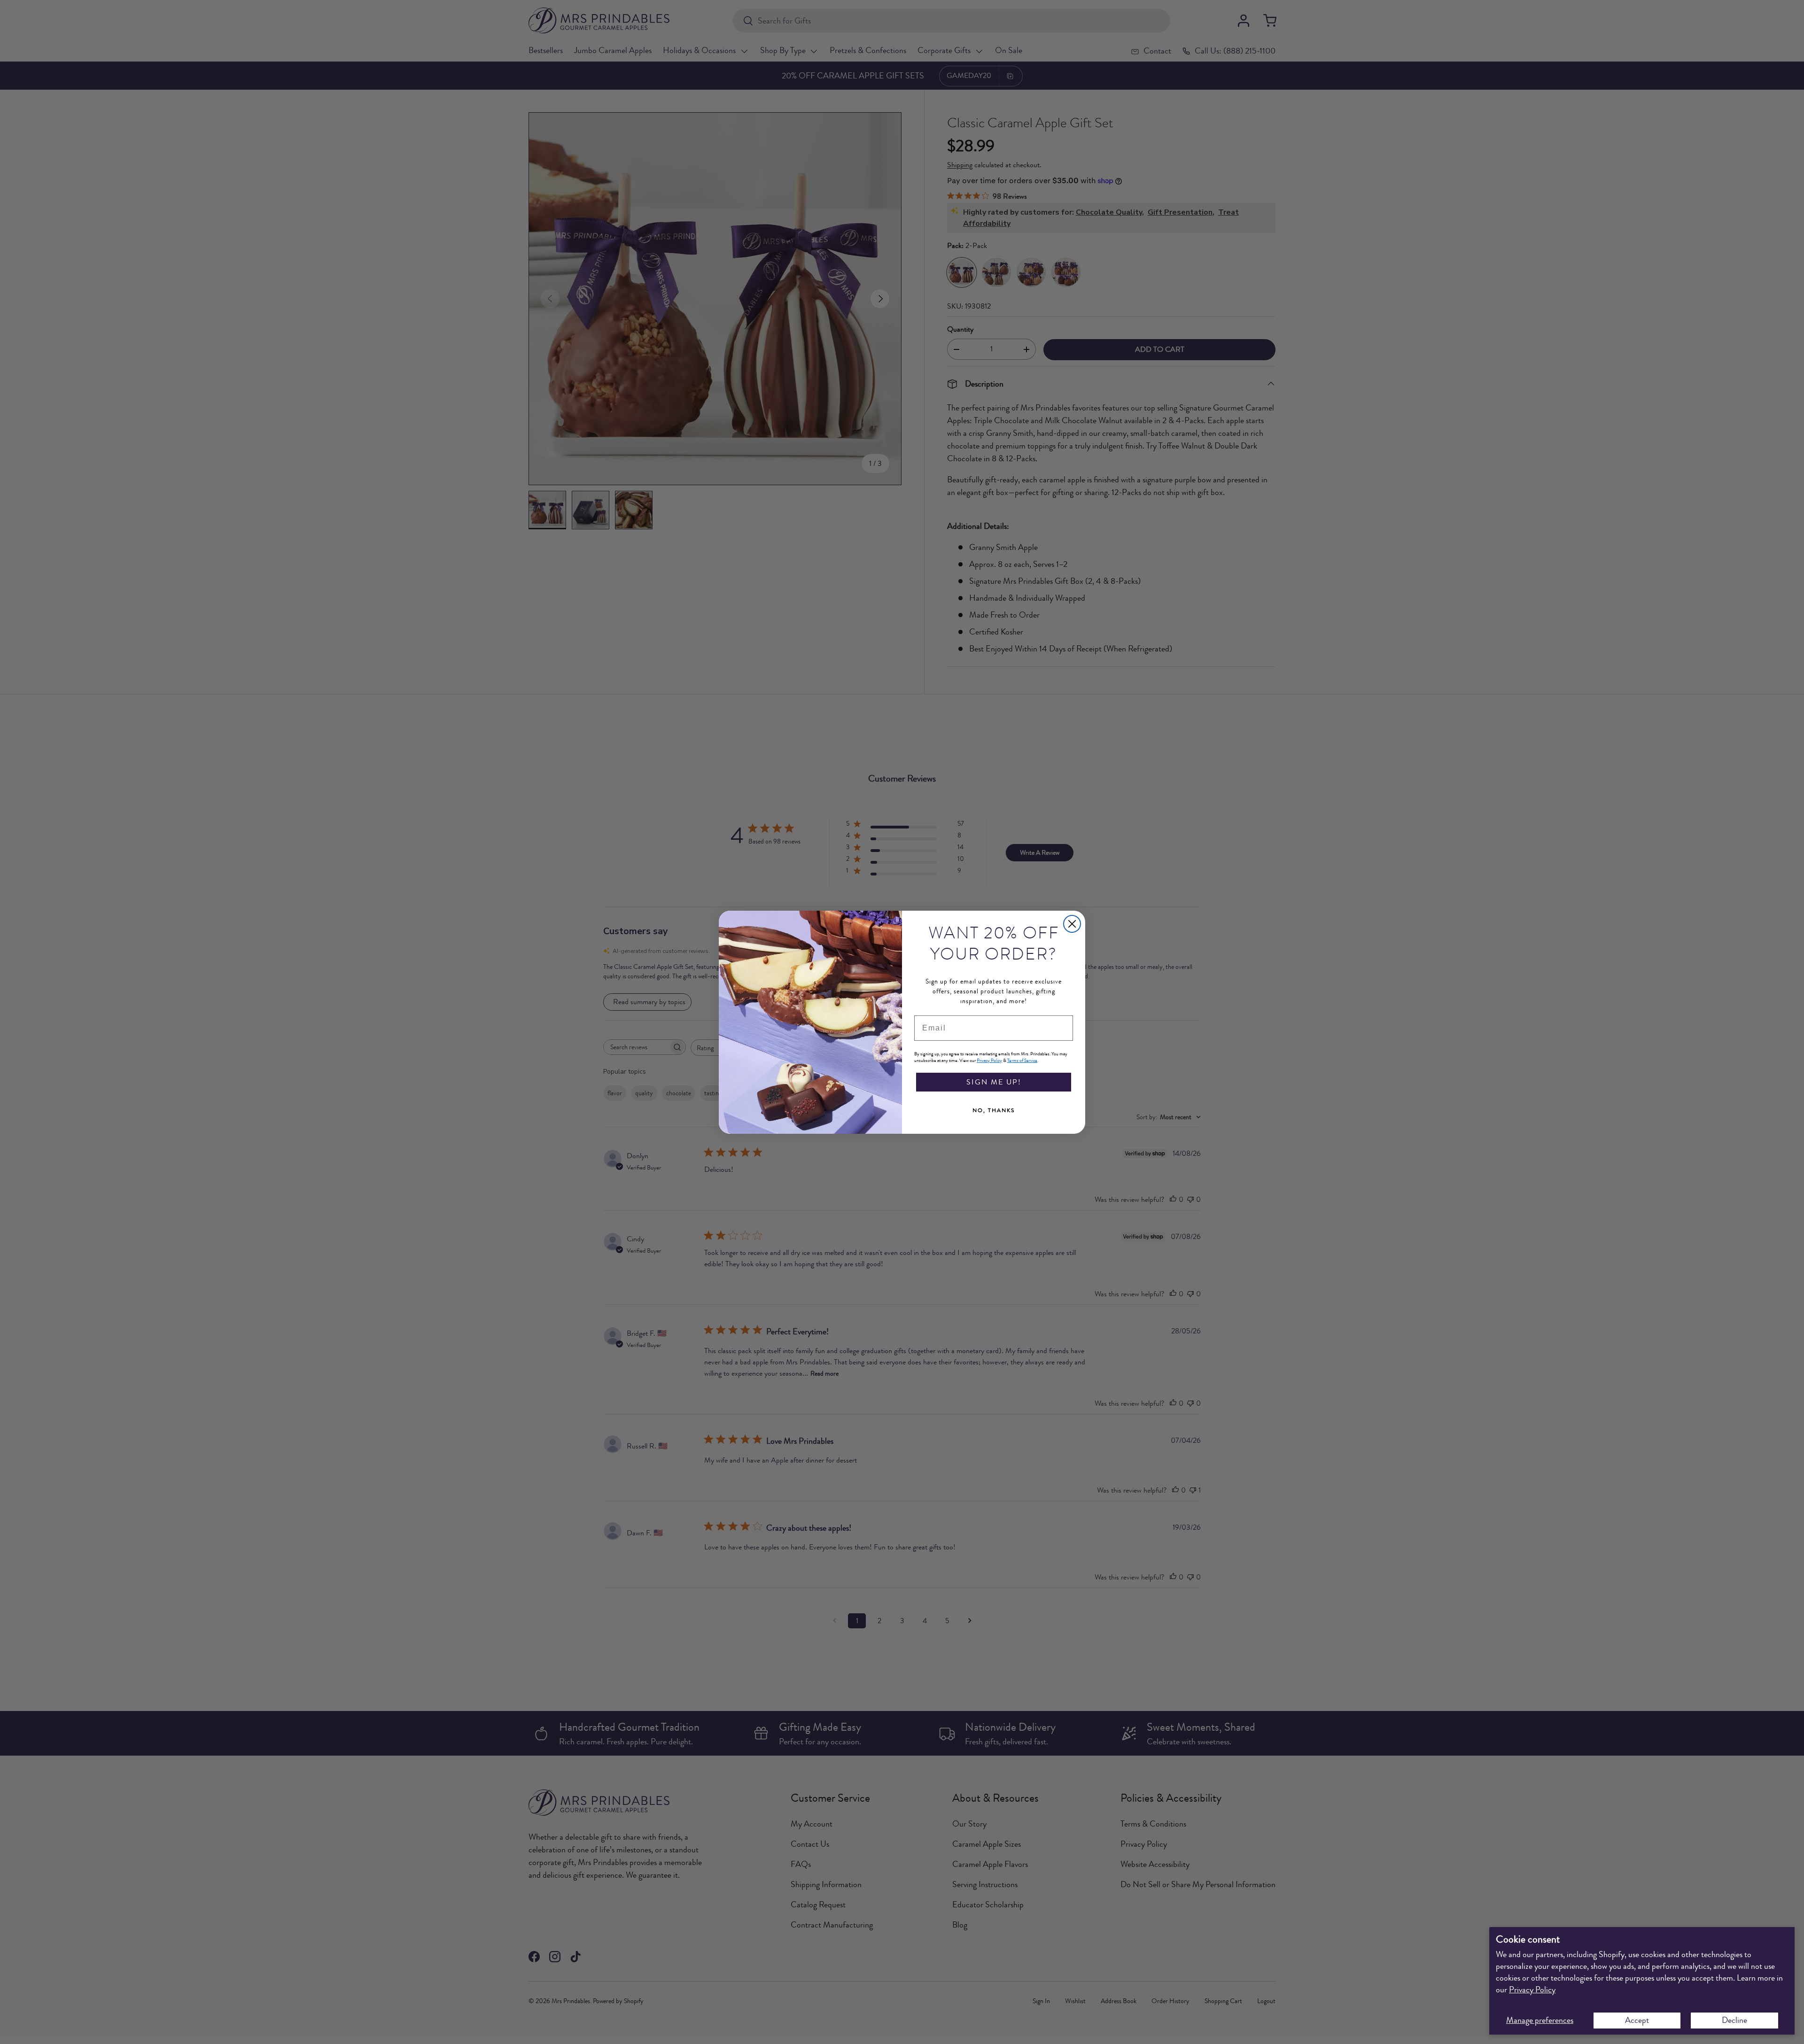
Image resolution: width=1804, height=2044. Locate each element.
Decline (1734, 2020)
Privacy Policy (1532, 1990)
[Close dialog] (1072, 924)
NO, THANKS (994, 1110)
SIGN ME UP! (994, 1082)
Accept (1637, 2020)
